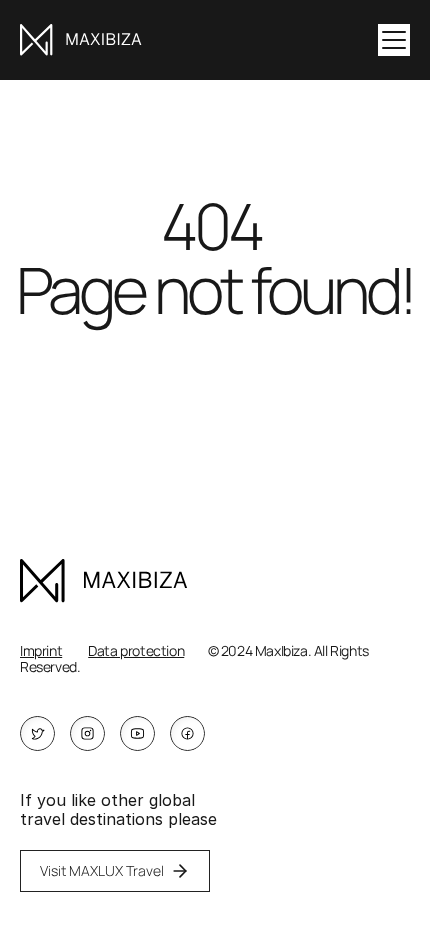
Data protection (136, 650)
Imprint (41, 650)
